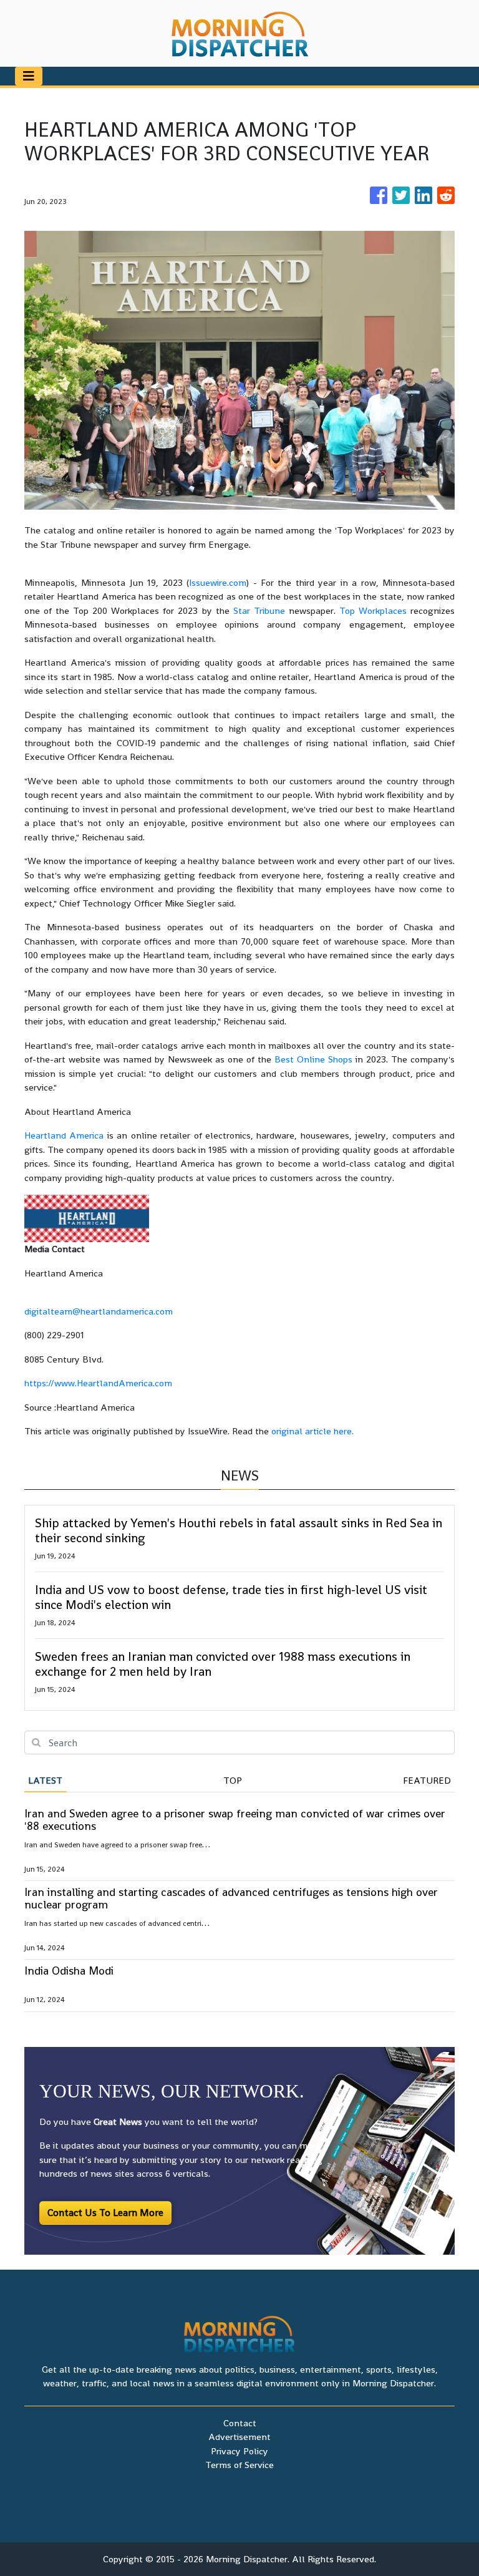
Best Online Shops (313, 1059)
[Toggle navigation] (29, 76)
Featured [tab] (427, 1780)
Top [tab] (233, 1780)
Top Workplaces (373, 610)
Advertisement (239, 2437)
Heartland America (64, 1135)
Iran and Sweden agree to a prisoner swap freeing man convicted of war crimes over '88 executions (235, 1820)
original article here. (312, 1431)
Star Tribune (259, 610)
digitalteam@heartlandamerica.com (99, 1311)
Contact (240, 2423)
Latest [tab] (45, 1780)
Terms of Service (239, 2465)
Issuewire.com (218, 582)
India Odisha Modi (69, 1971)
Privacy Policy (239, 2451)
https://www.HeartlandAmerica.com (98, 1383)
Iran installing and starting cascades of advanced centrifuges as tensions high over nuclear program (231, 1898)
